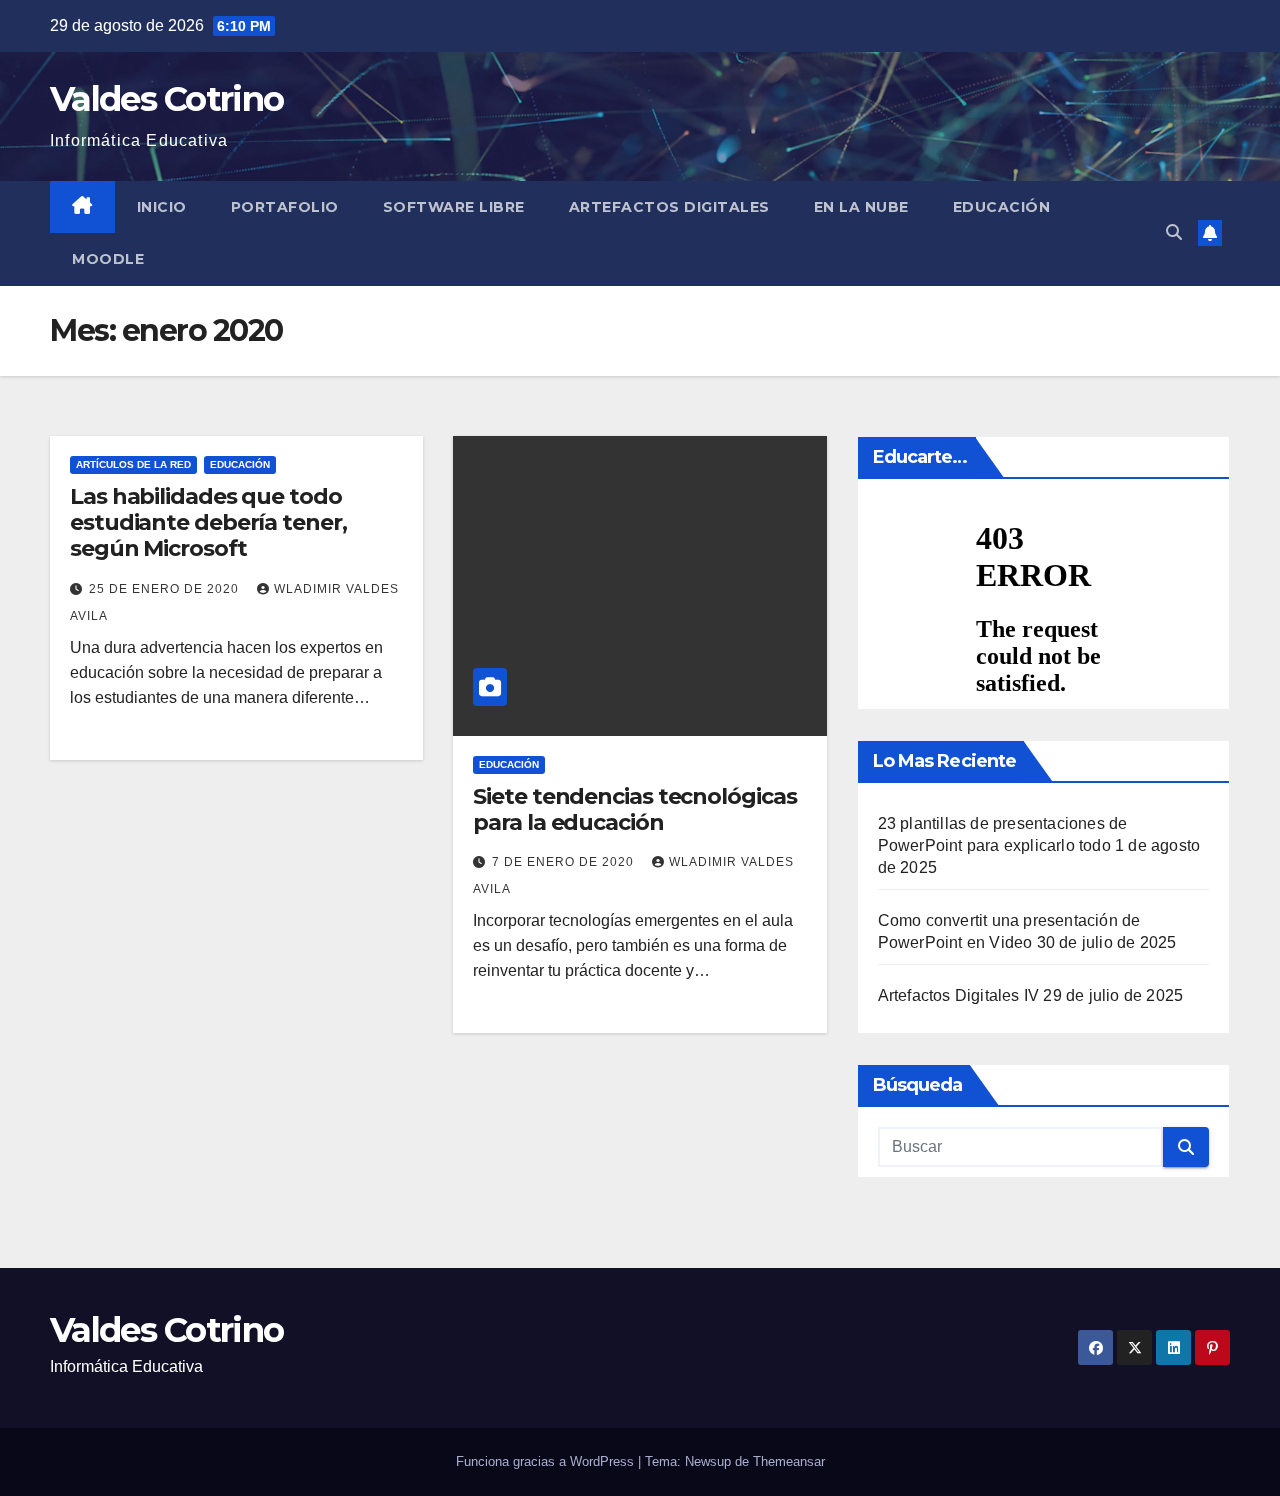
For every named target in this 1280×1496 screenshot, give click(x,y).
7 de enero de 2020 (565, 862)
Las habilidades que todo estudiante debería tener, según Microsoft (208, 523)
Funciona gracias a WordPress (547, 1461)
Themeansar (789, 1461)
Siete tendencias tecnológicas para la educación (634, 809)
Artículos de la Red (133, 464)
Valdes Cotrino (166, 99)
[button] (1174, 232)
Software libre (454, 207)
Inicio (162, 207)
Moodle (108, 259)
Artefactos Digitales (669, 207)
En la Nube (861, 207)
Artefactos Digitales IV (959, 995)
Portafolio (285, 207)
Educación (1002, 207)
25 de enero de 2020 (166, 589)
